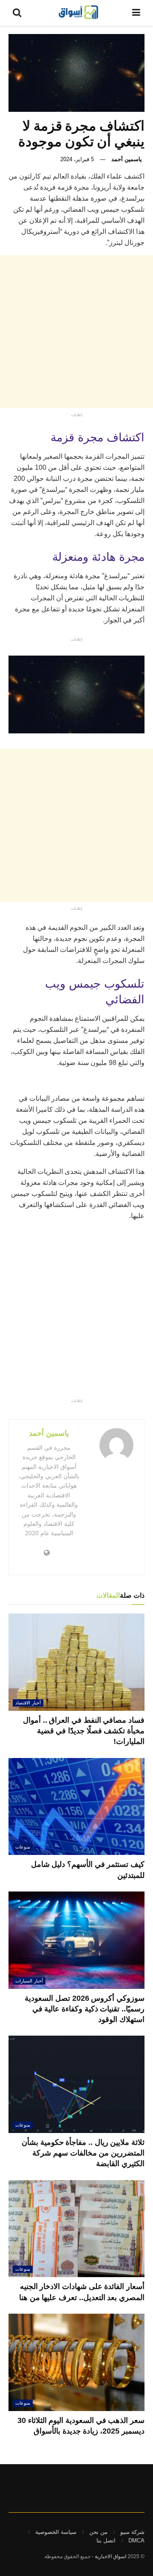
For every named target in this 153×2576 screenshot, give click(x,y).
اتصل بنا (106, 2540)
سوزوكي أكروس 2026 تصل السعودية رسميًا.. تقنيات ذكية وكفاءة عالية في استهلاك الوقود (85, 2009)
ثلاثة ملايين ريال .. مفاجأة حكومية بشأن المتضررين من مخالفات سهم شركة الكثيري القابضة (83, 2153)
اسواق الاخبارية (110, 2556)
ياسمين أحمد (127, 159)
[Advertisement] (76, 332)
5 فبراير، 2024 (77, 159)
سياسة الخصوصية (56, 2532)
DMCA (136, 2540)
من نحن (98, 2532)
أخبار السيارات (29, 1981)
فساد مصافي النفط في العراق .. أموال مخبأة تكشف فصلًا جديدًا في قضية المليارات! (84, 1731)
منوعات (23, 1847)
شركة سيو (132, 2532)
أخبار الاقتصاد (28, 1703)
